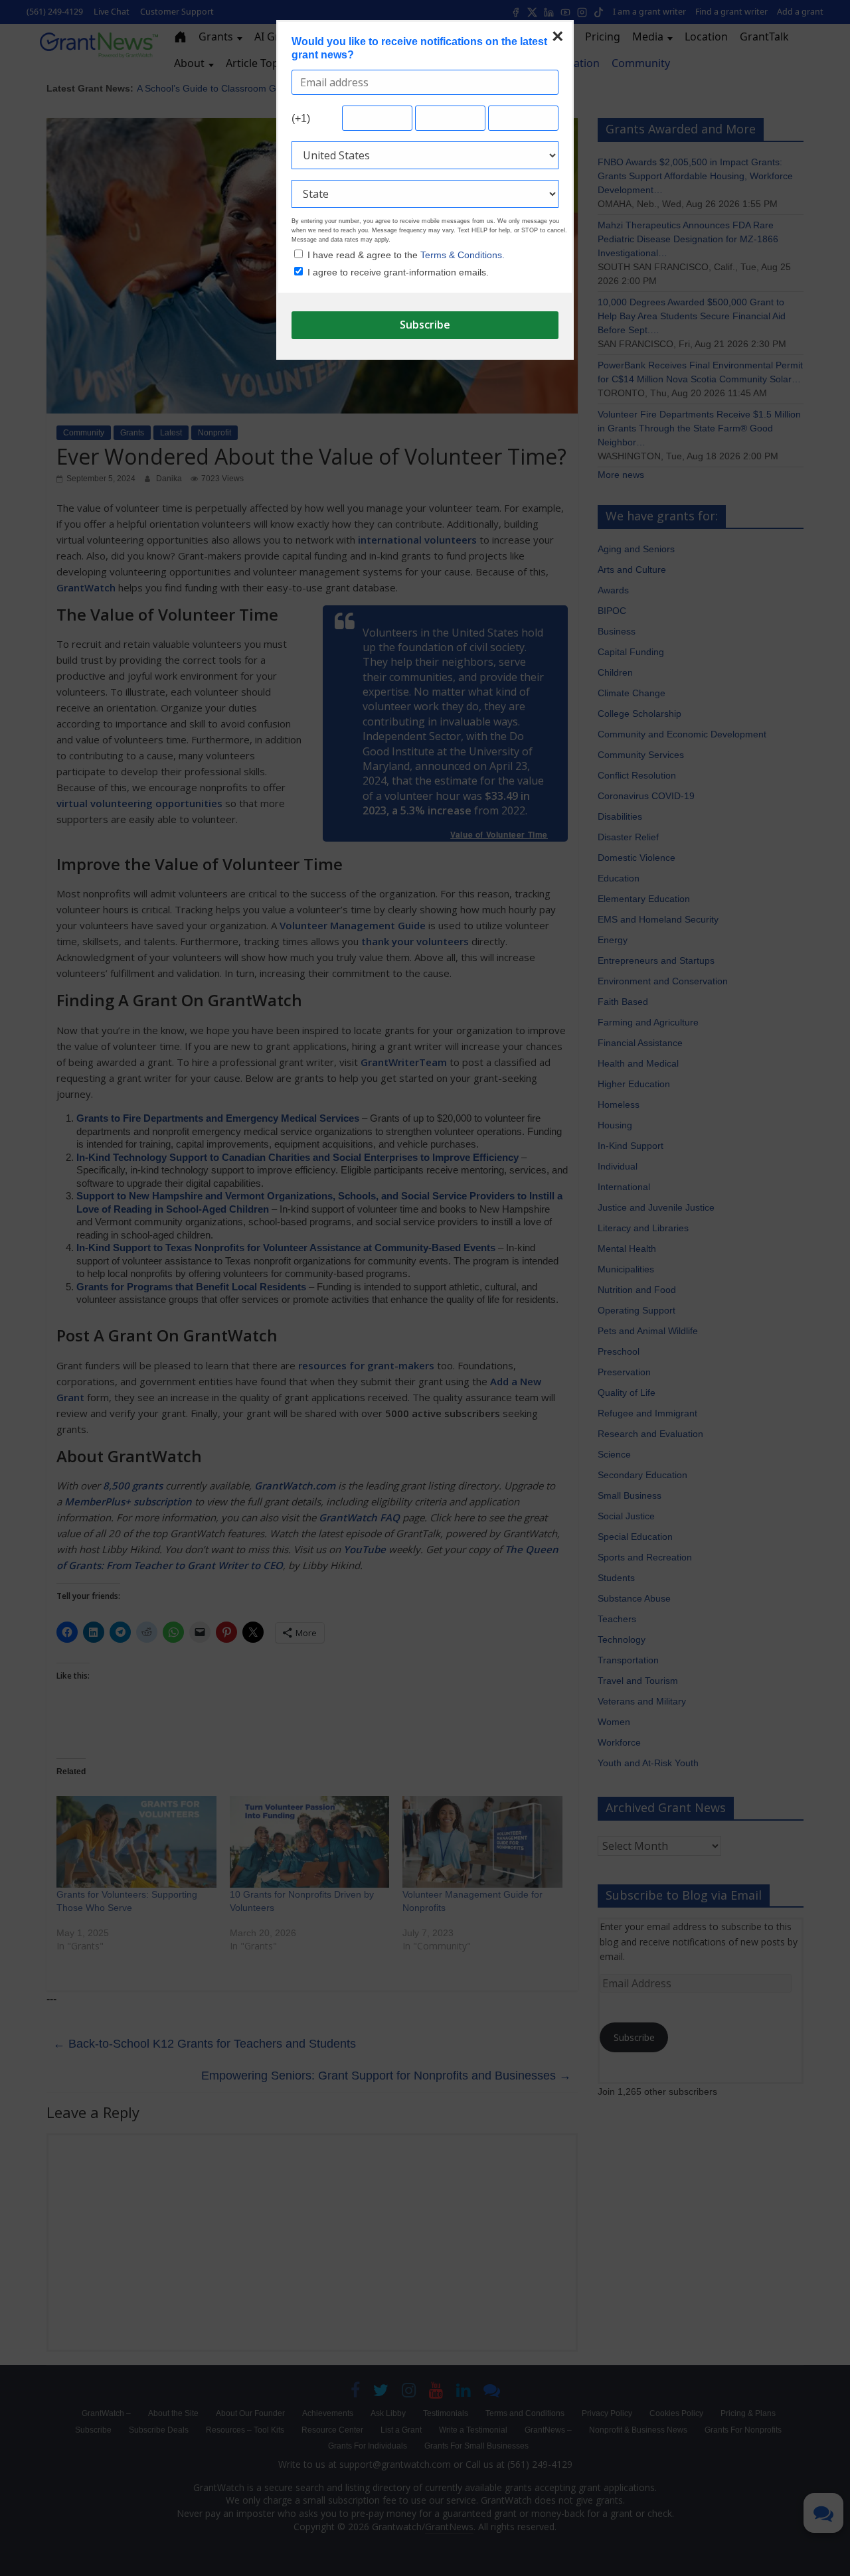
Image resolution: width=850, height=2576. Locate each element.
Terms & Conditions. (463, 255)
